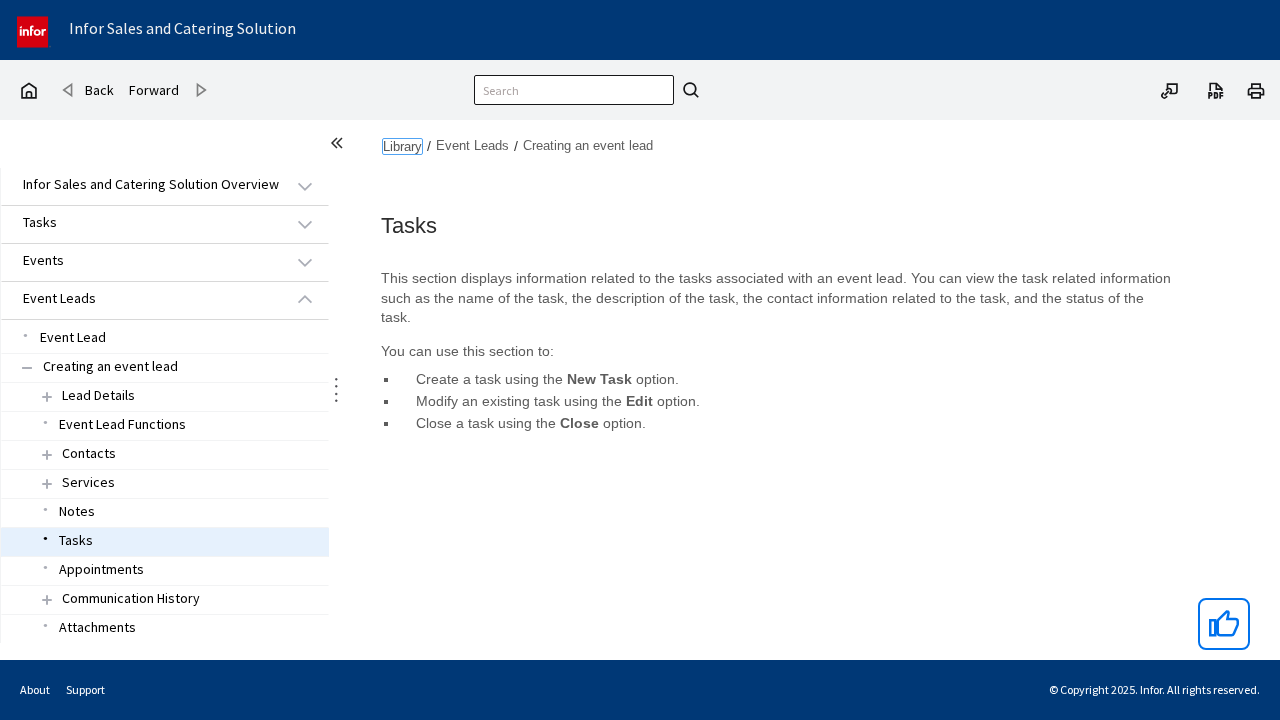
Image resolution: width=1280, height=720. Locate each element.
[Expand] (47, 396)
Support (85, 689)
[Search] (688, 90)
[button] (142, 185)
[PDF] (1216, 89)
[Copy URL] (1170, 89)
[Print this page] (1256, 89)
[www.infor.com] (34, 29)
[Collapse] (27, 367)
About (35, 689)
